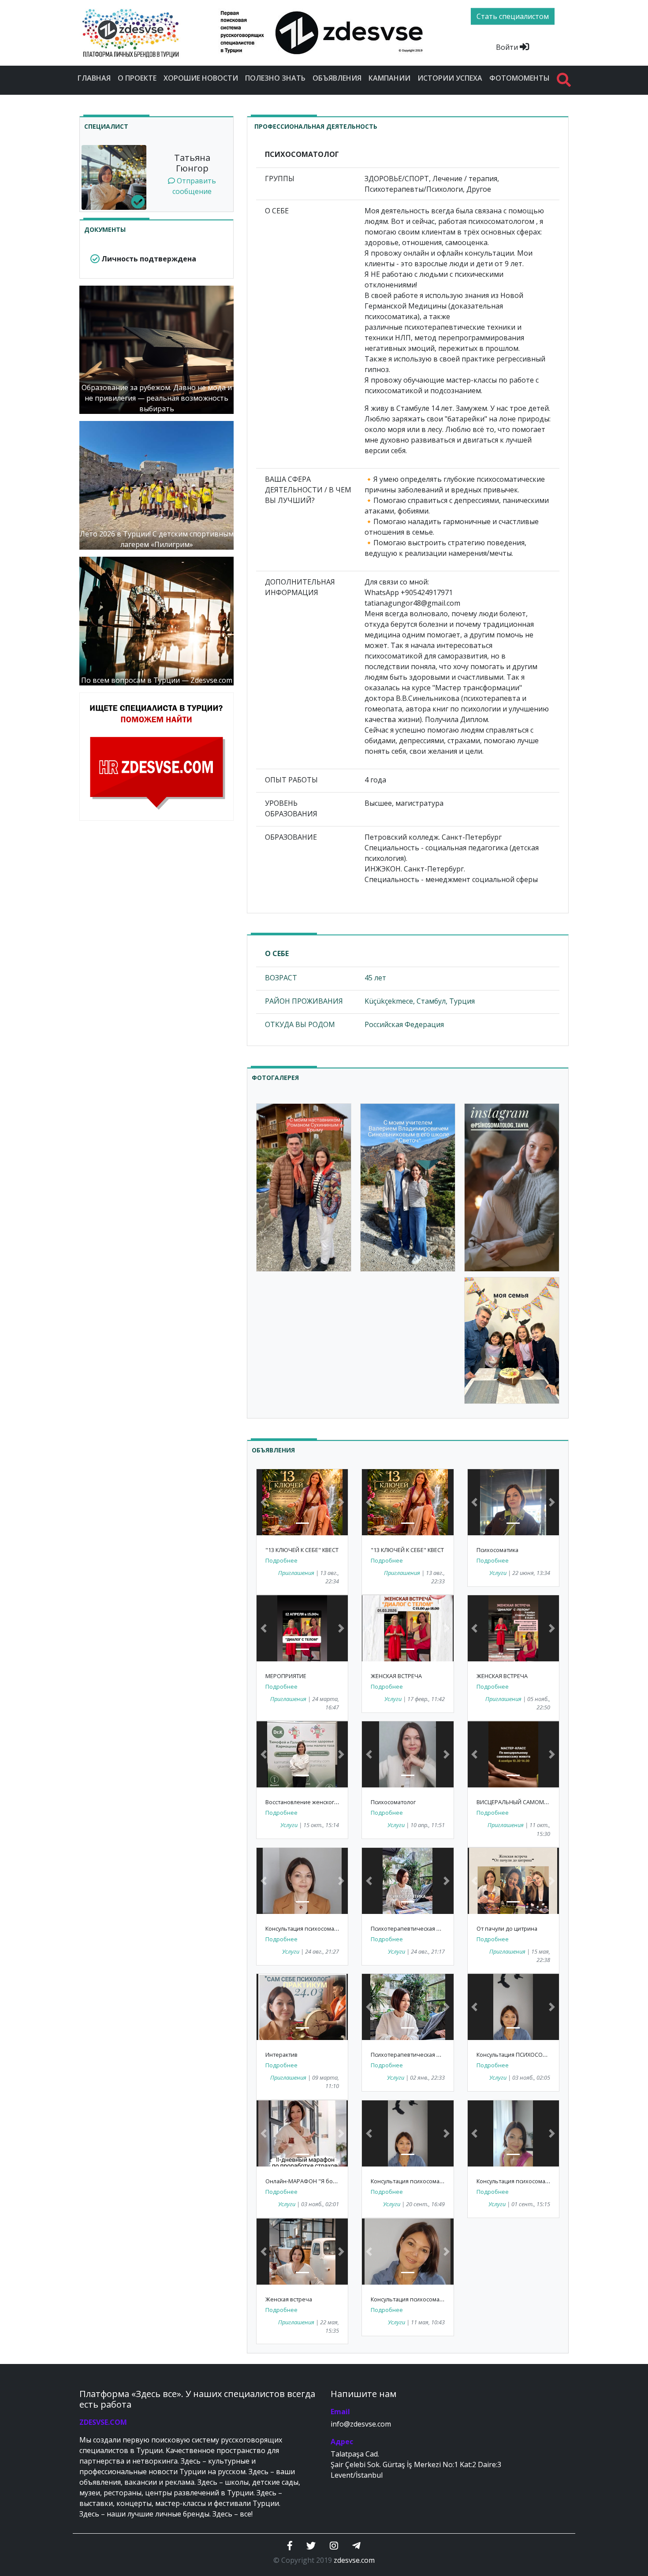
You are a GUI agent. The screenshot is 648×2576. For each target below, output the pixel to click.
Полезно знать (275, 78)
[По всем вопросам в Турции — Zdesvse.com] (156, 620)
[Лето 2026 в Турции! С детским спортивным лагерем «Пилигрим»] (156, 484)
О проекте (137, 78)
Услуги (498, 1573)
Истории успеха (450, 78)
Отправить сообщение (194, 186)
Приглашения (296, 1573)
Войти (508, 47)
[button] (263, 1502)
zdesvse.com (354, 2560)
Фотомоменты (520, 78)
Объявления (337, 78)
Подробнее (281, 1560)
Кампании (389, 78)
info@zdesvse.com (361, 2424)
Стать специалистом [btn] (513, 16)
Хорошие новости (201, 78)
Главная (94, 78)
